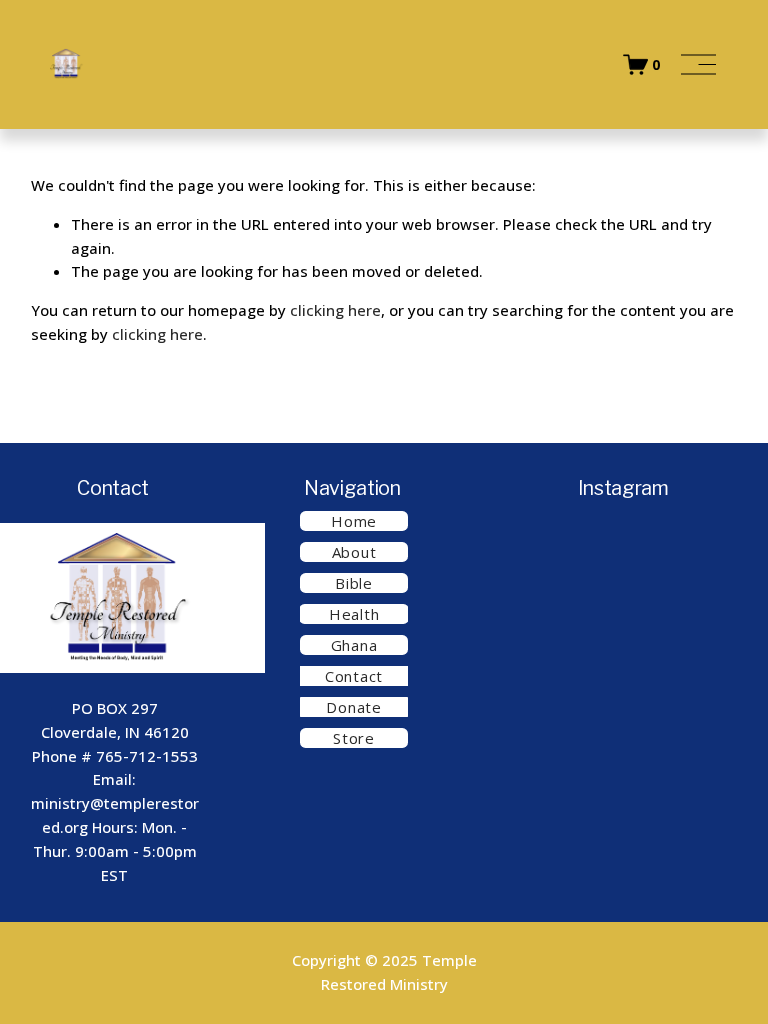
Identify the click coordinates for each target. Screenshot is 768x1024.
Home (354, 521)
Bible (354, 583)
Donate (353, 707)
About (354, 552)
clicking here (335, 310)
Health (354, 614)
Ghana (354, 645)
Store (354, 738)
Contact (354, 676)
